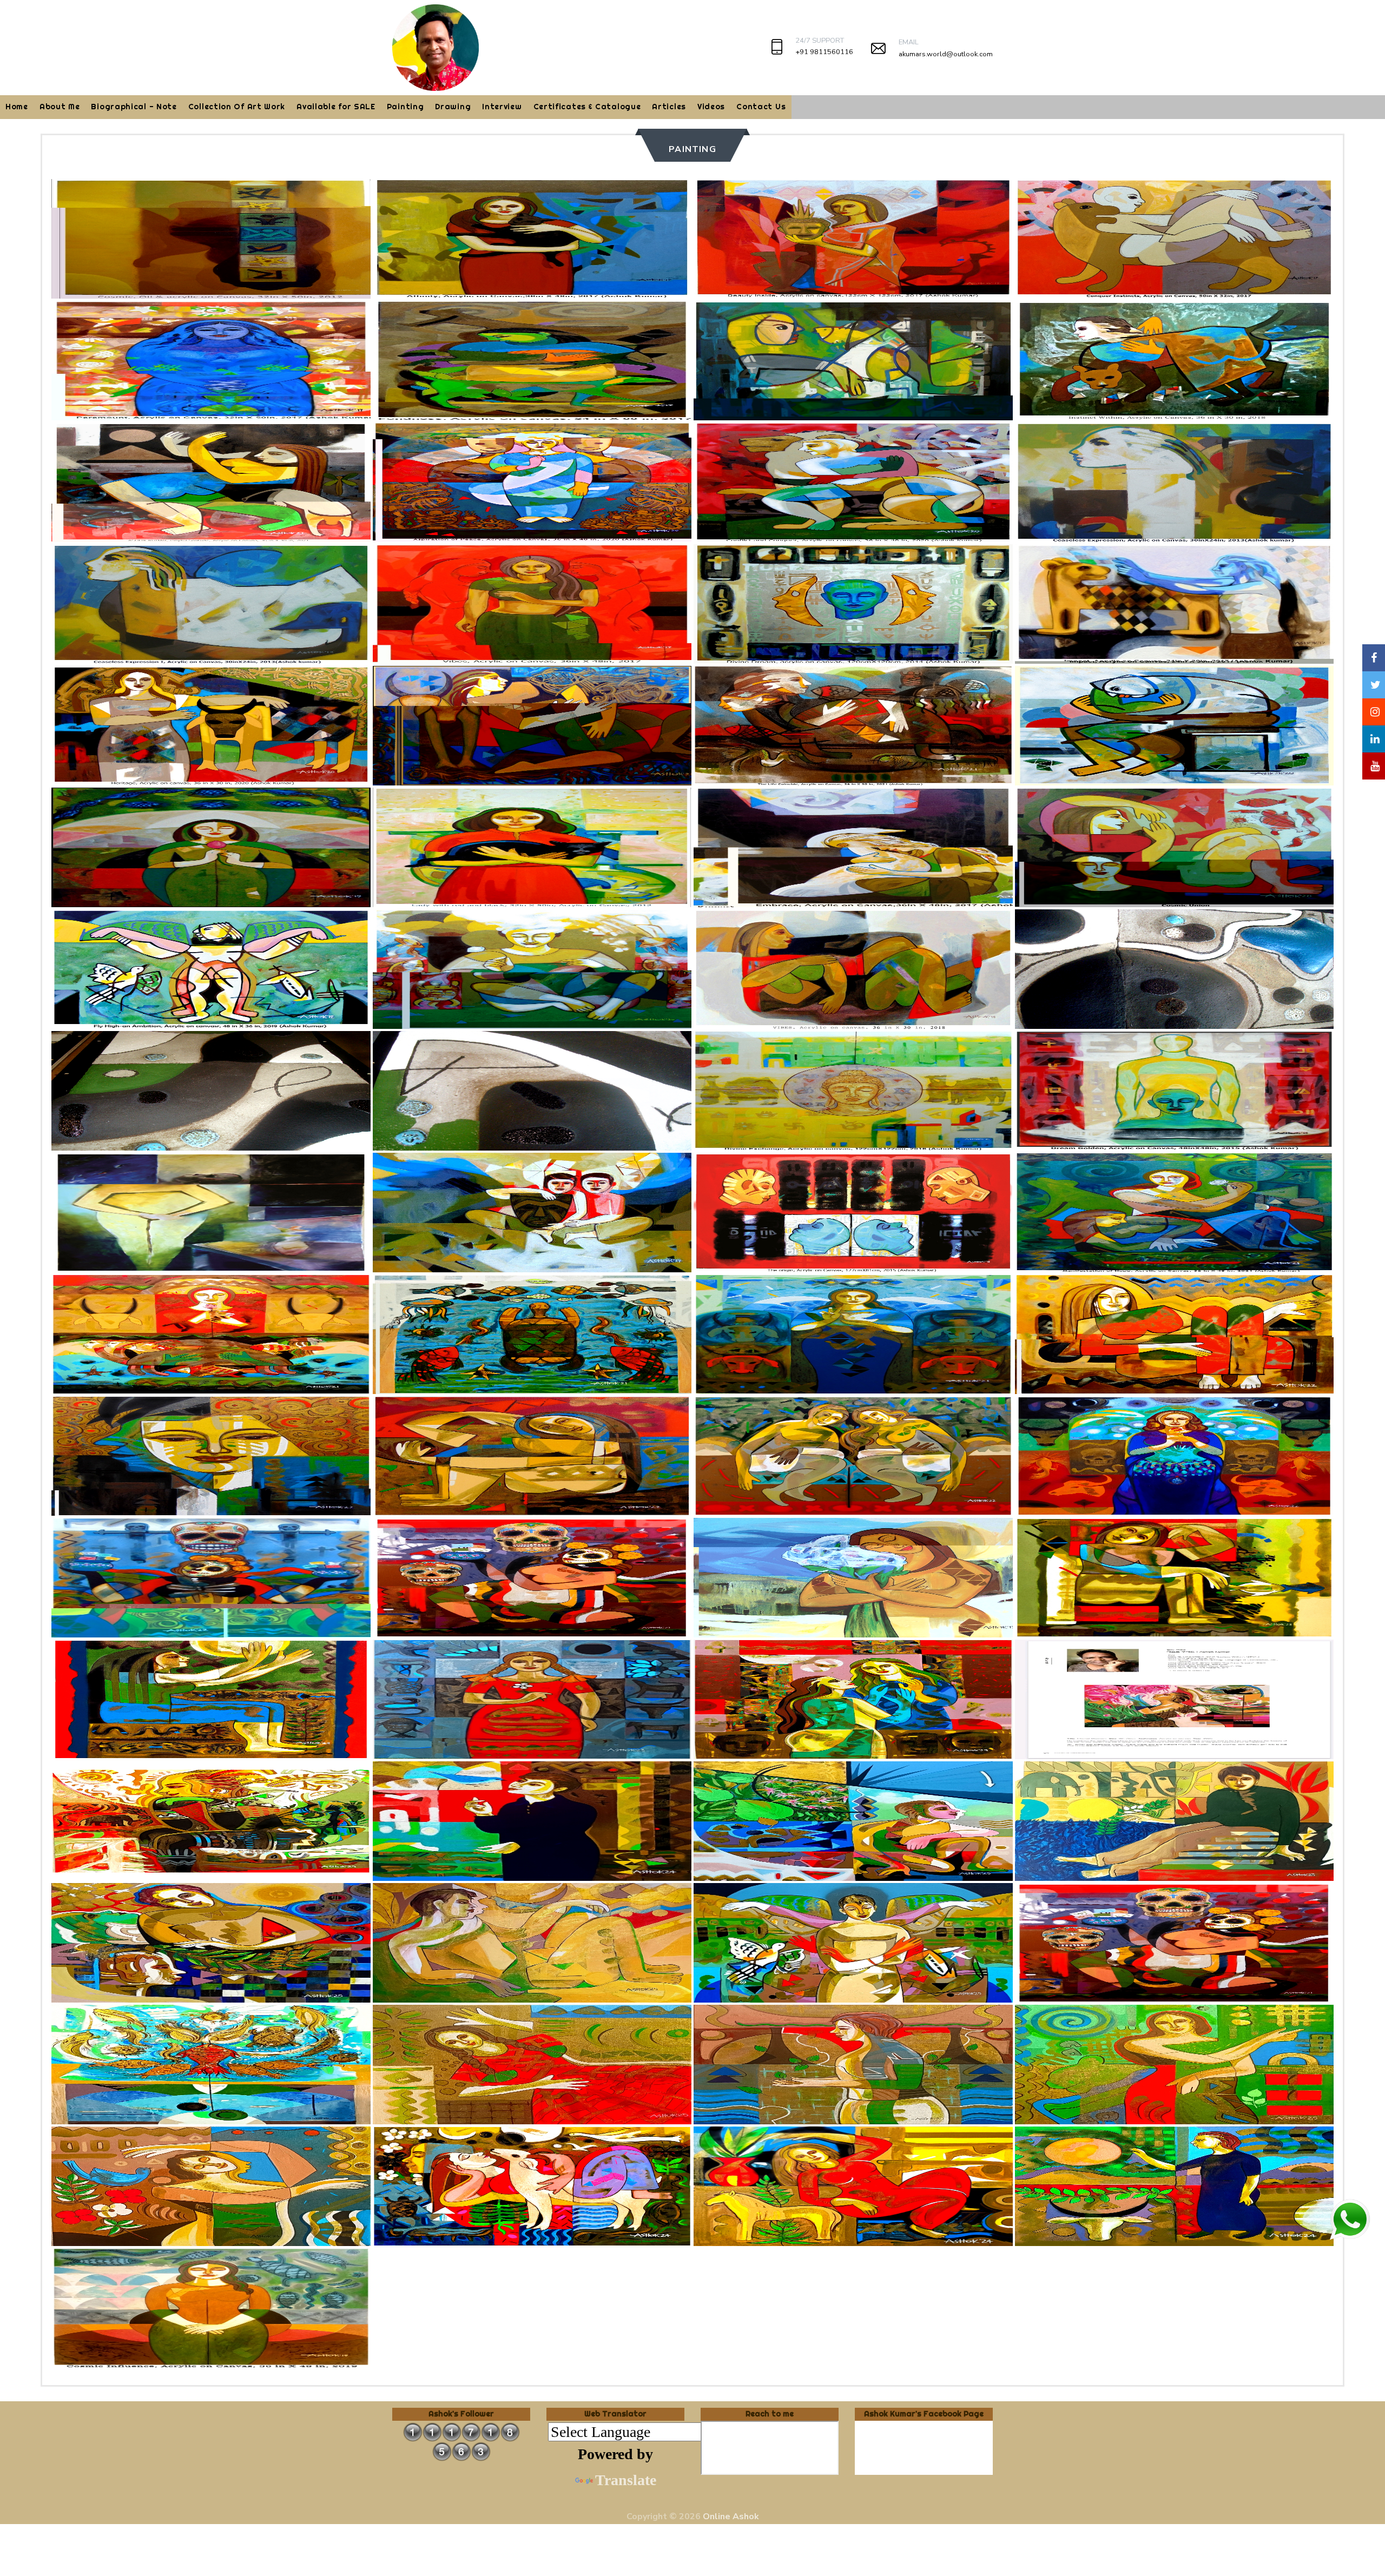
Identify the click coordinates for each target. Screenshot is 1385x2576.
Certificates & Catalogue (587, 107)
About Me (60, 107)
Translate (626, 2480)
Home (17, 107)
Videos (711, 107)
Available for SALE (336, 107)
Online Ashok (731, 2516)
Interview (502, 107)
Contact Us (761, 107)
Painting (405, 107)
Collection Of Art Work (237, 107)
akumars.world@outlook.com (946, 54)
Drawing (453, 107)
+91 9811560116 (824, 52)
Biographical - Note (134, 107)
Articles (669, 107)
